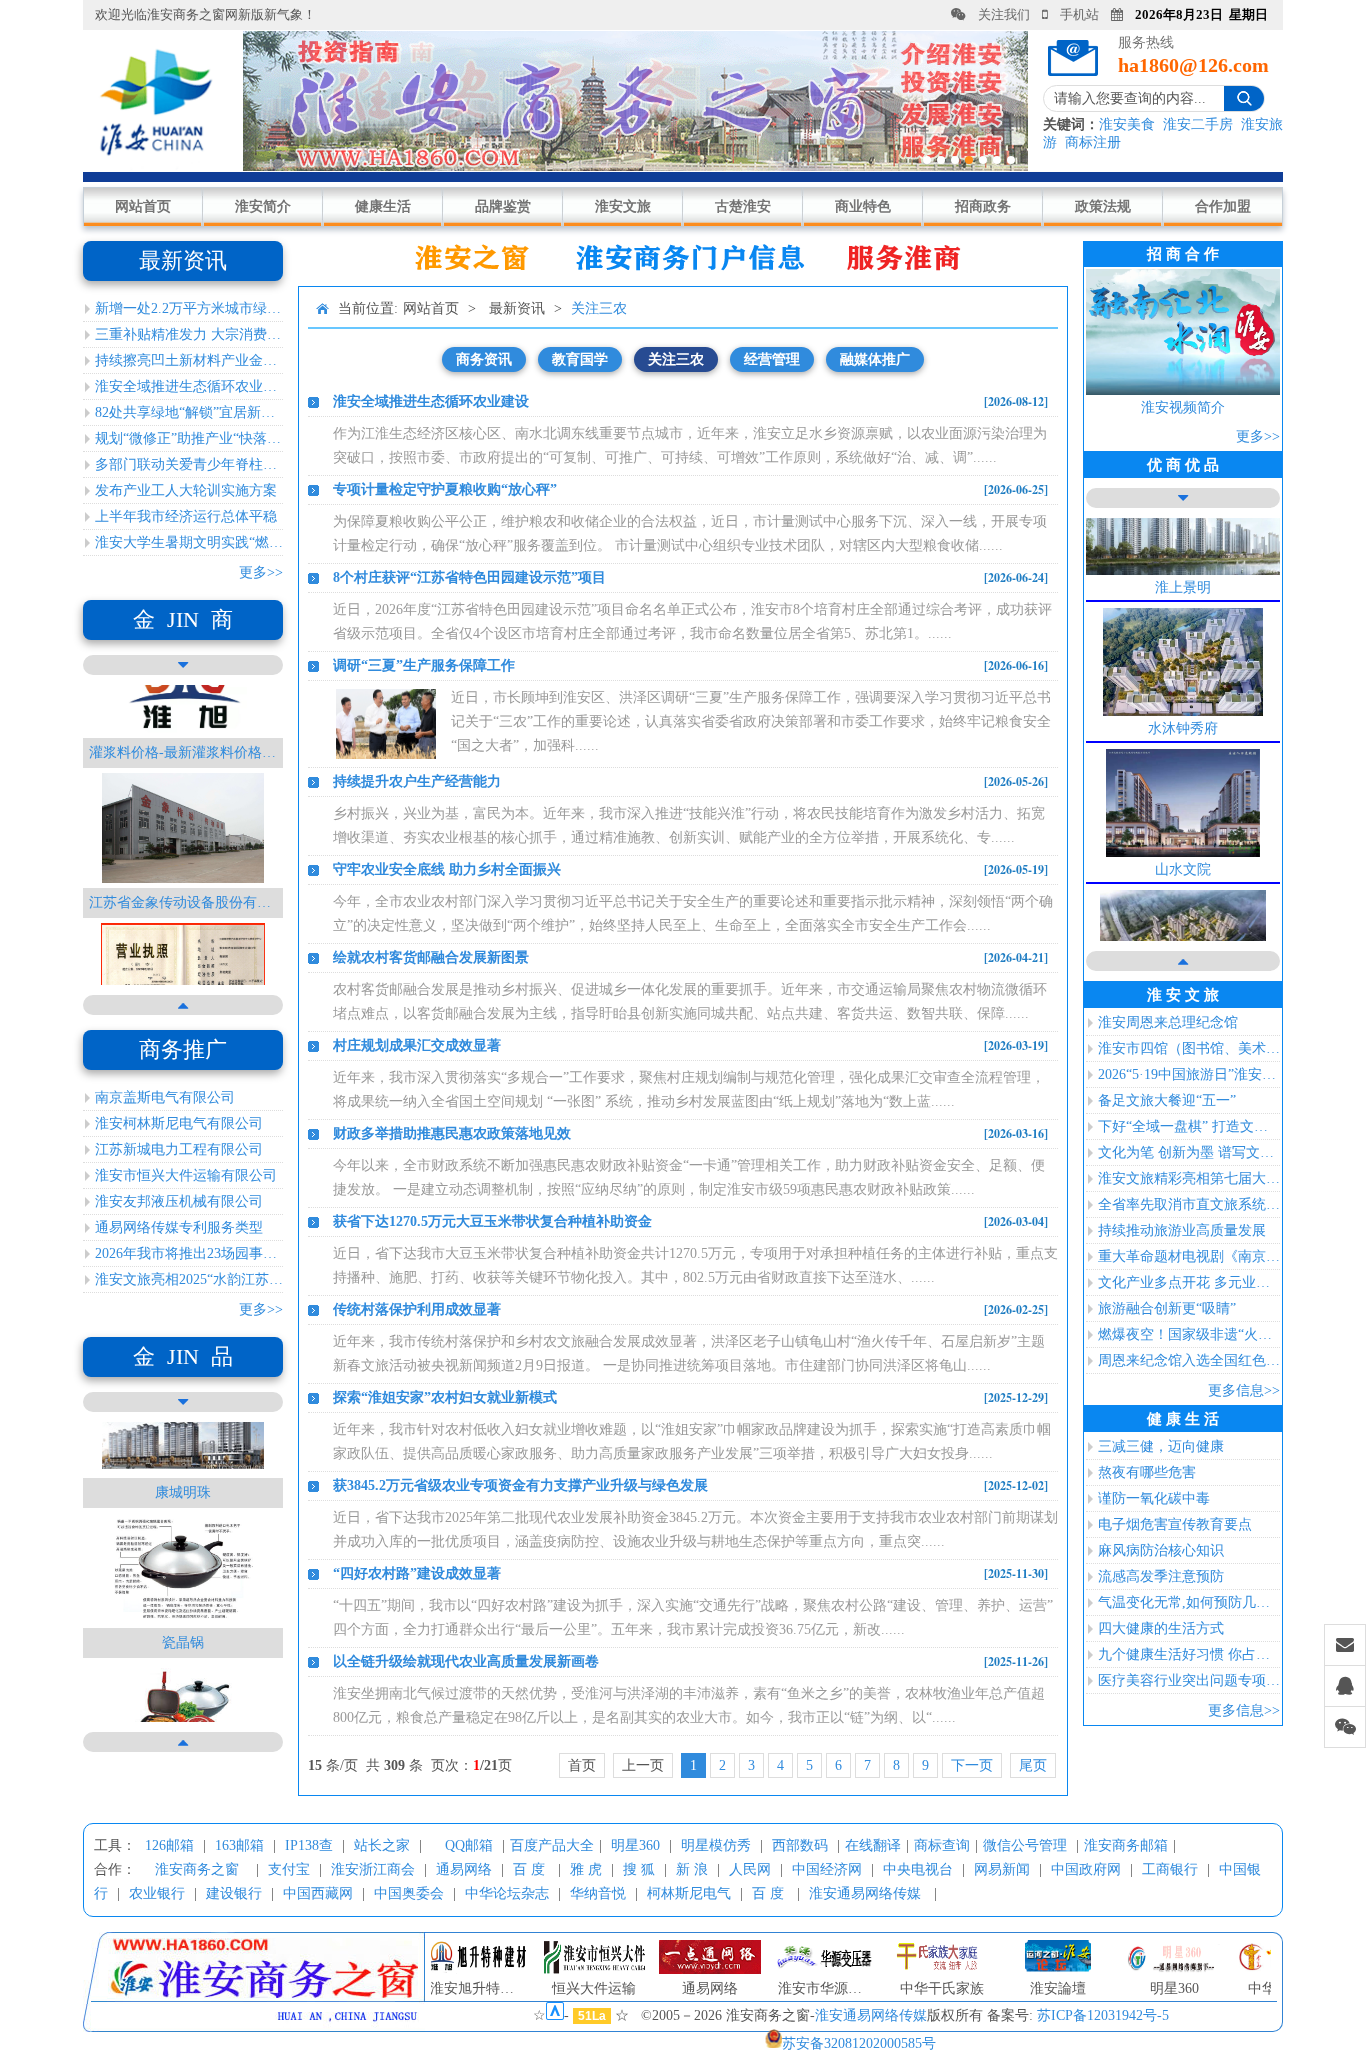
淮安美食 (1127, 124)
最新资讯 (517, 308)
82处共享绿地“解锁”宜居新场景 (189, 412)
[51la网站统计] (555, 2015)
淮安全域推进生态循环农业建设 (189, 386)
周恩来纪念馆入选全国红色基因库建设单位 (1189, 1360)
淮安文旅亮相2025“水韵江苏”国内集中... (189, 1279)
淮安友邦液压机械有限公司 (179, 1201)
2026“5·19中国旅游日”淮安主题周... (1189, 1074)
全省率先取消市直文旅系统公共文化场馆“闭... (1189, 1204)
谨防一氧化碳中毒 (1154, 1498)
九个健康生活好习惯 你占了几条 (1189, 1654)
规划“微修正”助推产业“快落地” (189, 438)
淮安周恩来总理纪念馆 (1168, 1022)
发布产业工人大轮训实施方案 (186, 490)
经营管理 (772, 359)
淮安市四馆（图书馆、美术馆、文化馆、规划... (1189, 1048)
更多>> (261, 572)
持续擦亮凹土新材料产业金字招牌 (189, 360)
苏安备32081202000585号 (859, 2043)
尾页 (1033, 1765)
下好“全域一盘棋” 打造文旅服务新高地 (1189, 1126)
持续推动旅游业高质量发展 (1182, 1230)
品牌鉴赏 (503, 206)
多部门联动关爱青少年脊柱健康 (189, 464)
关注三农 (599, 308)
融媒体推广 (875, 359)
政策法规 (1103, 206)
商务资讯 (484, 359)
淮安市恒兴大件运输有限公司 (186, 1175)
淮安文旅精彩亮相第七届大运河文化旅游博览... (1189, 1178)
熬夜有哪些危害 (1147, 1472)
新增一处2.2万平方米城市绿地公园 (189, 308)
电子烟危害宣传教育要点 (1175, 1524)
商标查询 (942, 1845)
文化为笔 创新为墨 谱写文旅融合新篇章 (1189, 1152)
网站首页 (143, 206)
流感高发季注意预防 (1161, 1576)
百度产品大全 (552, 1845)
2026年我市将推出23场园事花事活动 (189, 1253)
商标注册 (1093, 142)
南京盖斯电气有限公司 (165, 1097)
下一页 (972, 1765)
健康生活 (383, 206)
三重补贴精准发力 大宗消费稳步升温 (189, 334)
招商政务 (983, 206)
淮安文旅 (623, 206)
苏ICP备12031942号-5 (1103, 2015)
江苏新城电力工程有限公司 (179, 1149)
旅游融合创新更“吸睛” (1167, 1308)
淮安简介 (263, 206)
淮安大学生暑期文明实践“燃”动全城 (189, 542)
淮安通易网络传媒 (865, 1893)
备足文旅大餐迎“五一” (1167, 1100)
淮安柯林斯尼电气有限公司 (179, 1123)
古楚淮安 (743, 206)
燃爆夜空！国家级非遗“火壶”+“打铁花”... (1189, 1334)
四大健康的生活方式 (1161, 1628)
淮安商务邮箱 (1126, 1845)
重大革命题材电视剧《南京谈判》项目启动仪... (1189, 1256)
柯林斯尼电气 (689, 1893)
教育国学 (580, 359)
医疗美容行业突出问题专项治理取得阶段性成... (1189, 1680)
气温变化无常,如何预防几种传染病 (1189, 1602)
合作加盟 (1223, 206)
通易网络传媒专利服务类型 (179, 1227)
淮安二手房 (1198, 124)
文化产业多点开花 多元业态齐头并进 (1189, 1282)
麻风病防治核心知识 (1161, 1550)
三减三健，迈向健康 (1161, 1446)
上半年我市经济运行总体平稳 (186, 516)
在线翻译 (873, 1845)
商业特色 (863, 206)
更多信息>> (1244, 1390)
